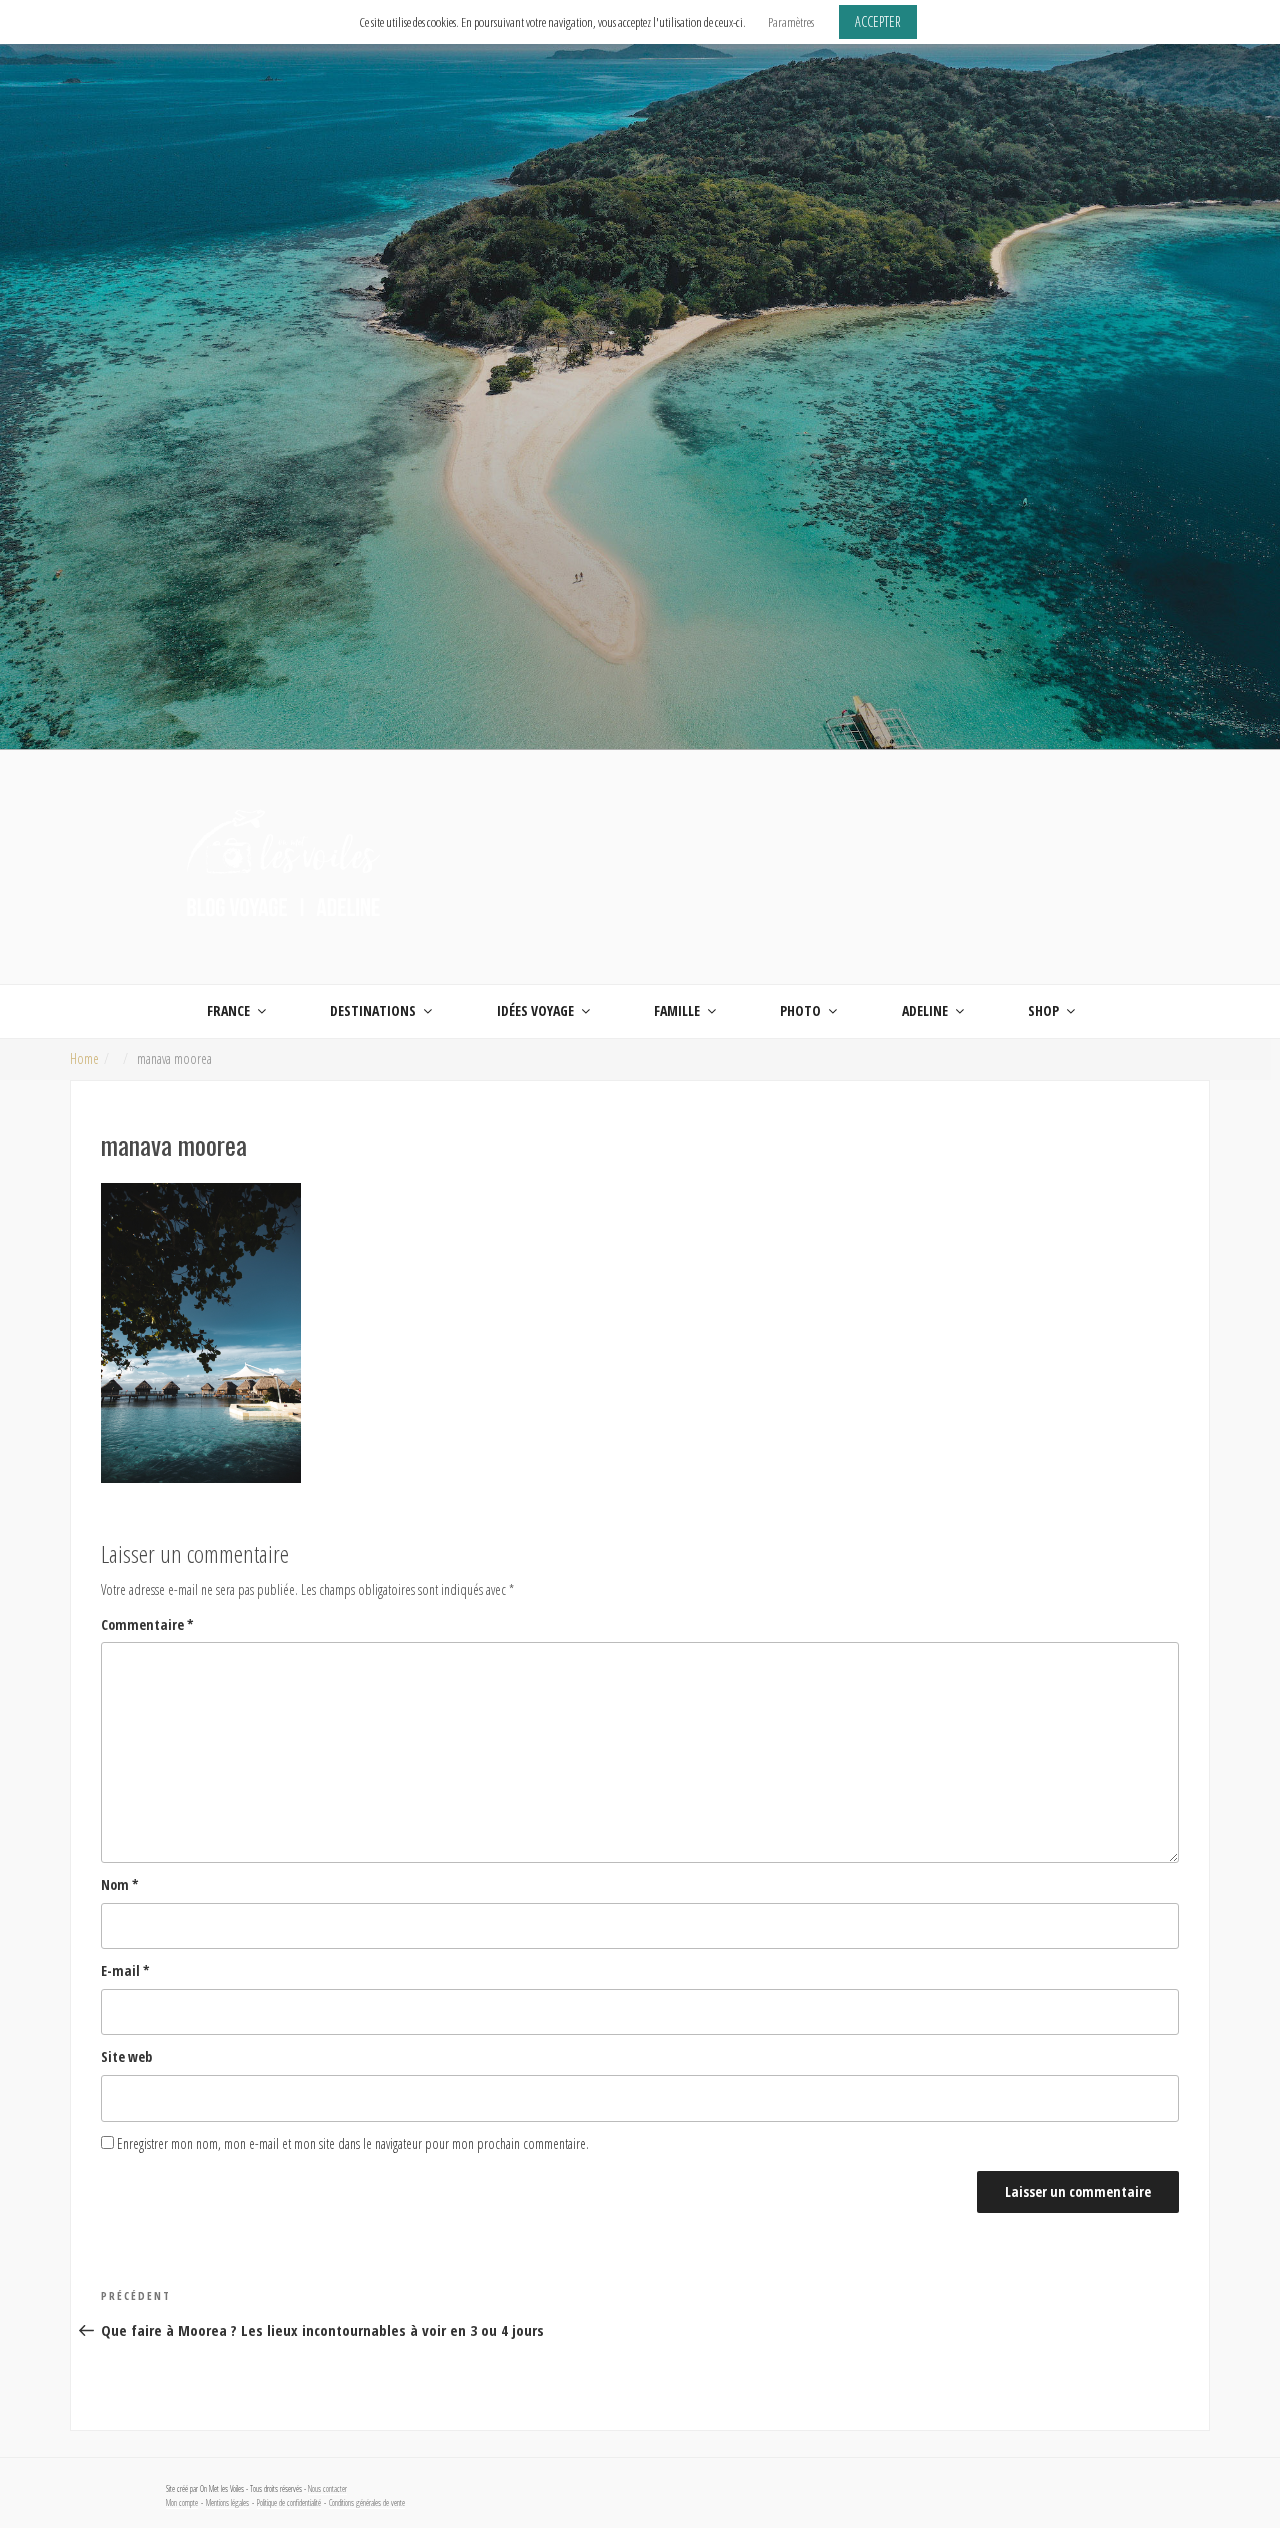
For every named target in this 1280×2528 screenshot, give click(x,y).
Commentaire (147, 1624)
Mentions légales (227, 2503)
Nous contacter (327, 2489)
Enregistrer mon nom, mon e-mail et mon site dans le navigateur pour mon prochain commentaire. (353, 2143)
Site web (126, 2056)
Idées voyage (535, 1010)
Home (84, 1058)
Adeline (925, 1010)
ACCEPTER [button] (878, 21)
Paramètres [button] (791, 22)
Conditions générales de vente (367, 2503)
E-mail (125, 1970)
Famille (677, 1010)
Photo (800, 1010)
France (228, 1010)
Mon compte (182, 2503)
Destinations (373, 1010)
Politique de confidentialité (289, 2503)
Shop (1043, 1010)
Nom (120, 1884)
